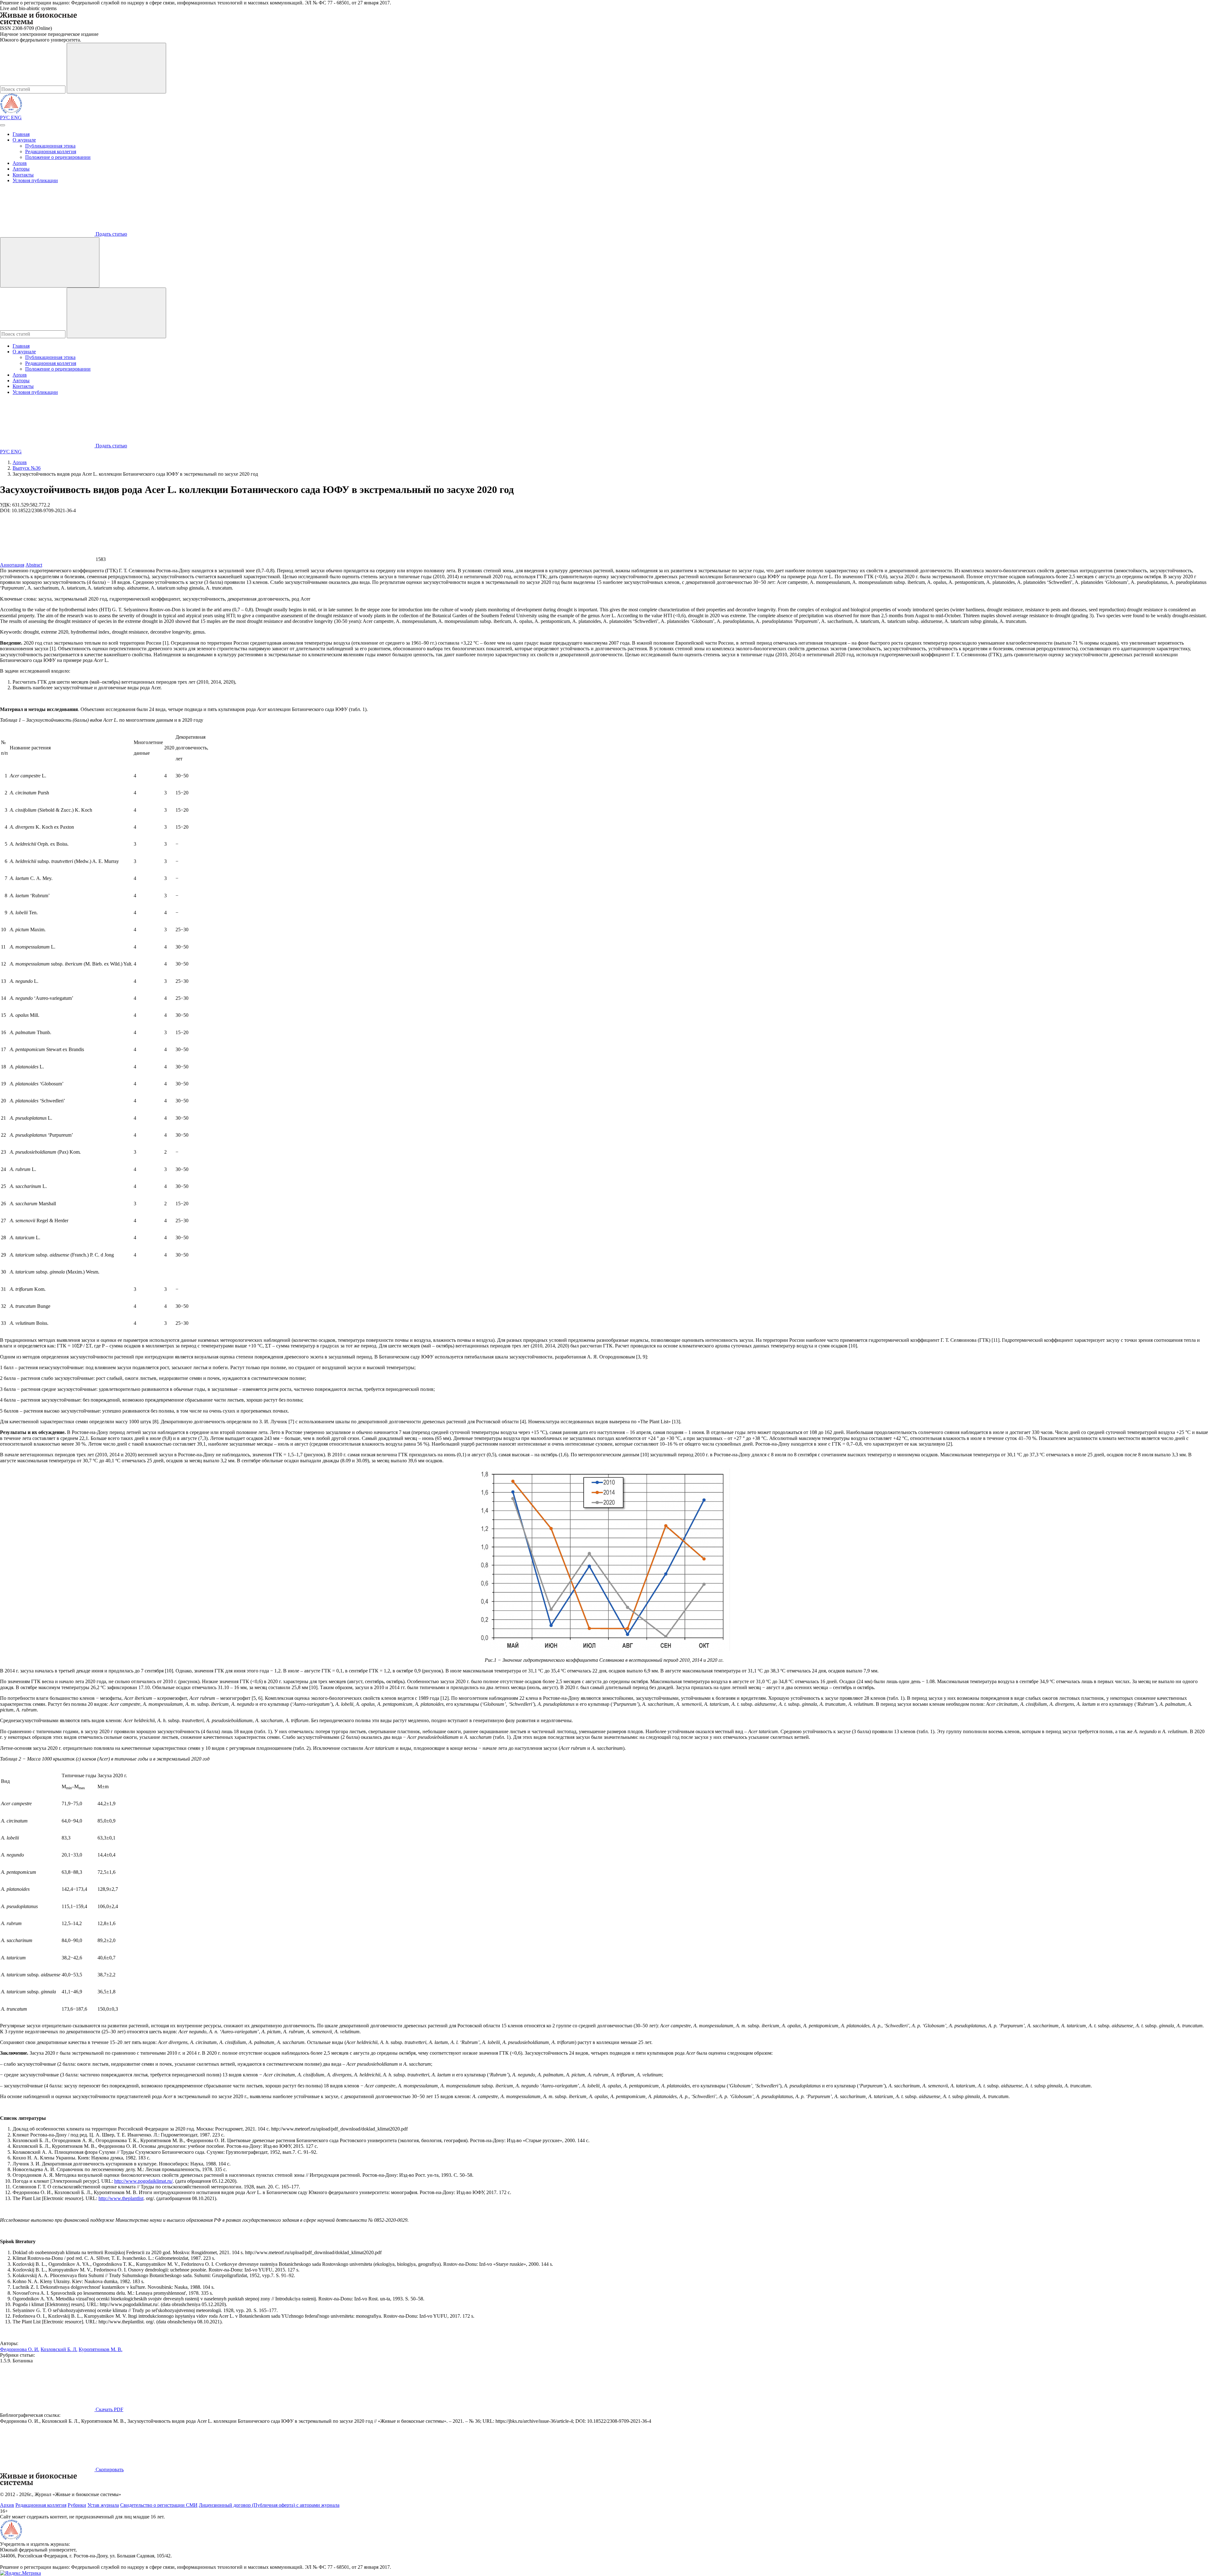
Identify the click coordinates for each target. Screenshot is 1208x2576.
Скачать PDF (109, 2409)
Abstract (34, 565)
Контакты (23, 175)
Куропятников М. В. (101, 2349)
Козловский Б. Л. (59, 2349)
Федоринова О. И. (20, 2349)
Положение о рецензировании (58, 157)
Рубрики (77, 2505)
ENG (16, 118)
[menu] (3, 125)
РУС (6, 118)
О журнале (24, 140)
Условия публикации (35, 180)
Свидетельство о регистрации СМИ (159, 2505)
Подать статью (111, 234)
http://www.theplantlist (121, 2198)
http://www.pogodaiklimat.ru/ (143, 2181)
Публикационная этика (50, 146)
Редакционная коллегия (51, 151)
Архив (20, 163)
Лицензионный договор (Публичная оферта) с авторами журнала (269, 2505)
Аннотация (12, 565)
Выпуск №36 (27, 468)
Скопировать (109, 2470)
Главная (21, 134)
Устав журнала (103, 2505)
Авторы (21, 169)
